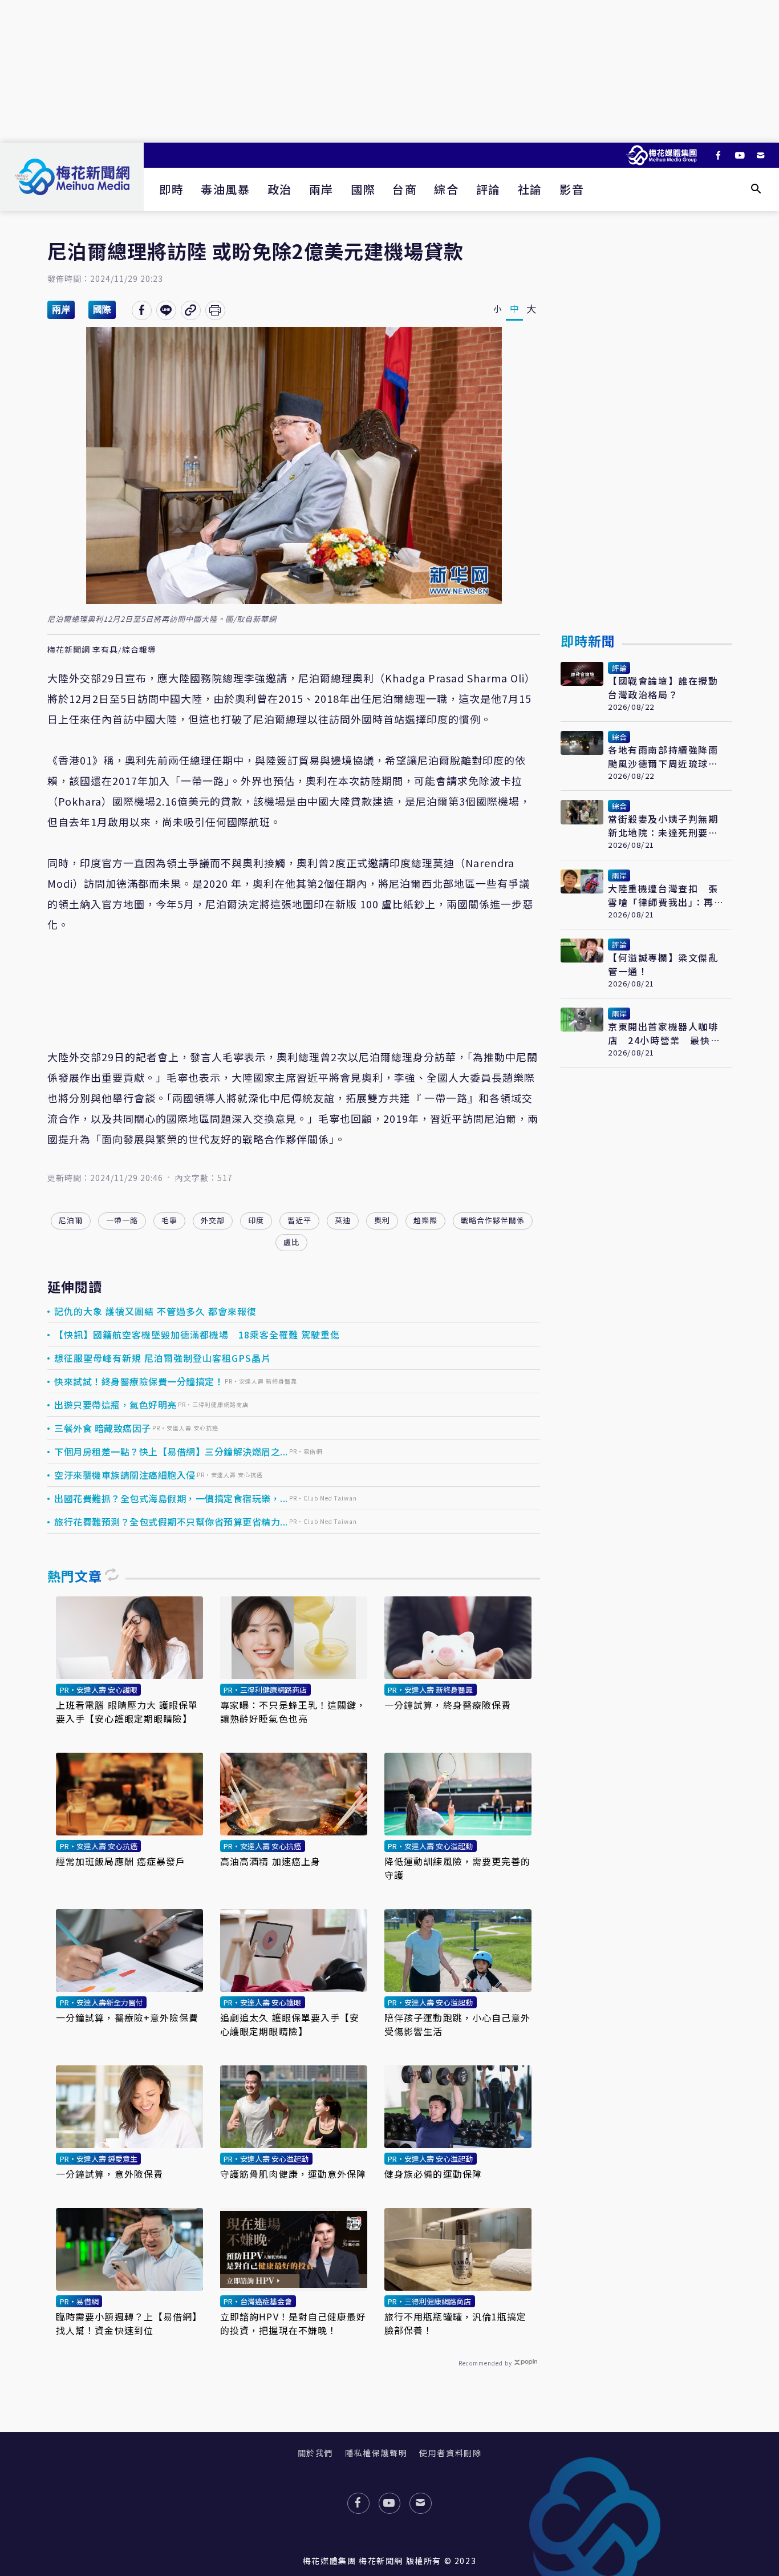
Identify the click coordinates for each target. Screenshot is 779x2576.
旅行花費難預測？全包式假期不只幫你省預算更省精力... (171, 1522)
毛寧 (169, 1220)
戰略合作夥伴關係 (493, 1220)
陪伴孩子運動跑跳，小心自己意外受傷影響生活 (458, 2024)
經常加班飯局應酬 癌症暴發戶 (121, 1861)
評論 (488, 189)
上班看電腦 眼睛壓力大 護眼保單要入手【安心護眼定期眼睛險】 (127, 1712)
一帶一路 (122, 1220)
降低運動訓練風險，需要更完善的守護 (458, 1868)
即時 (171, 189)
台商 (405, 189)
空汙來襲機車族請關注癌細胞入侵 (125, 1475)
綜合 (446, 189)
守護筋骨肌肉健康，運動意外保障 (293, 2174)
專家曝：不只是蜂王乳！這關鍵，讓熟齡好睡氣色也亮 (293, 1712)
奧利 (382, 1220)
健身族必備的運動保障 (433, 2174)
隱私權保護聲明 (376, 2453)
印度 (256, 1220)
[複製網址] (191, 310)
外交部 (213, 1220)
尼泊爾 (71, 1220)
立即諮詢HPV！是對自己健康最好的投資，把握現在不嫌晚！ (293, 2323)
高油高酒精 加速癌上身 (270, 1861)
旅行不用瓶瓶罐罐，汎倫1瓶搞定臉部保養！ (456, 2323)
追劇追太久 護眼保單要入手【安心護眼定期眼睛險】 (290, 2024)
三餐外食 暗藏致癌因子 (103, 1428)
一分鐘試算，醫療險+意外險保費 (127, 2017)
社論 (530, 189)
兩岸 (321, 189)
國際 (363, 189)
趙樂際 (425, 1220)
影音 (572, 189)
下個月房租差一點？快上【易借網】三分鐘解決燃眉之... (171, 1451)
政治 (280, 189)
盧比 (291, 1242)
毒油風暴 (225, 189)
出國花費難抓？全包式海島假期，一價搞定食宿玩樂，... (171, 1498)
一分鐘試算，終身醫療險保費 (448, 1705)
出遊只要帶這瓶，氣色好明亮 (115, 1405)
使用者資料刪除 (450, 2453)
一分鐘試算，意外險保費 (109, 2174)
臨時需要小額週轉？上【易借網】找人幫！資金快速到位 (129, 2323)
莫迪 (343, 1220)
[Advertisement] (389, 71)
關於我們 (315, 2453)
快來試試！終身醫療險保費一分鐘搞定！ (139, 1381)
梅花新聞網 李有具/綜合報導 (102, 650)
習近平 (299, 1220)
